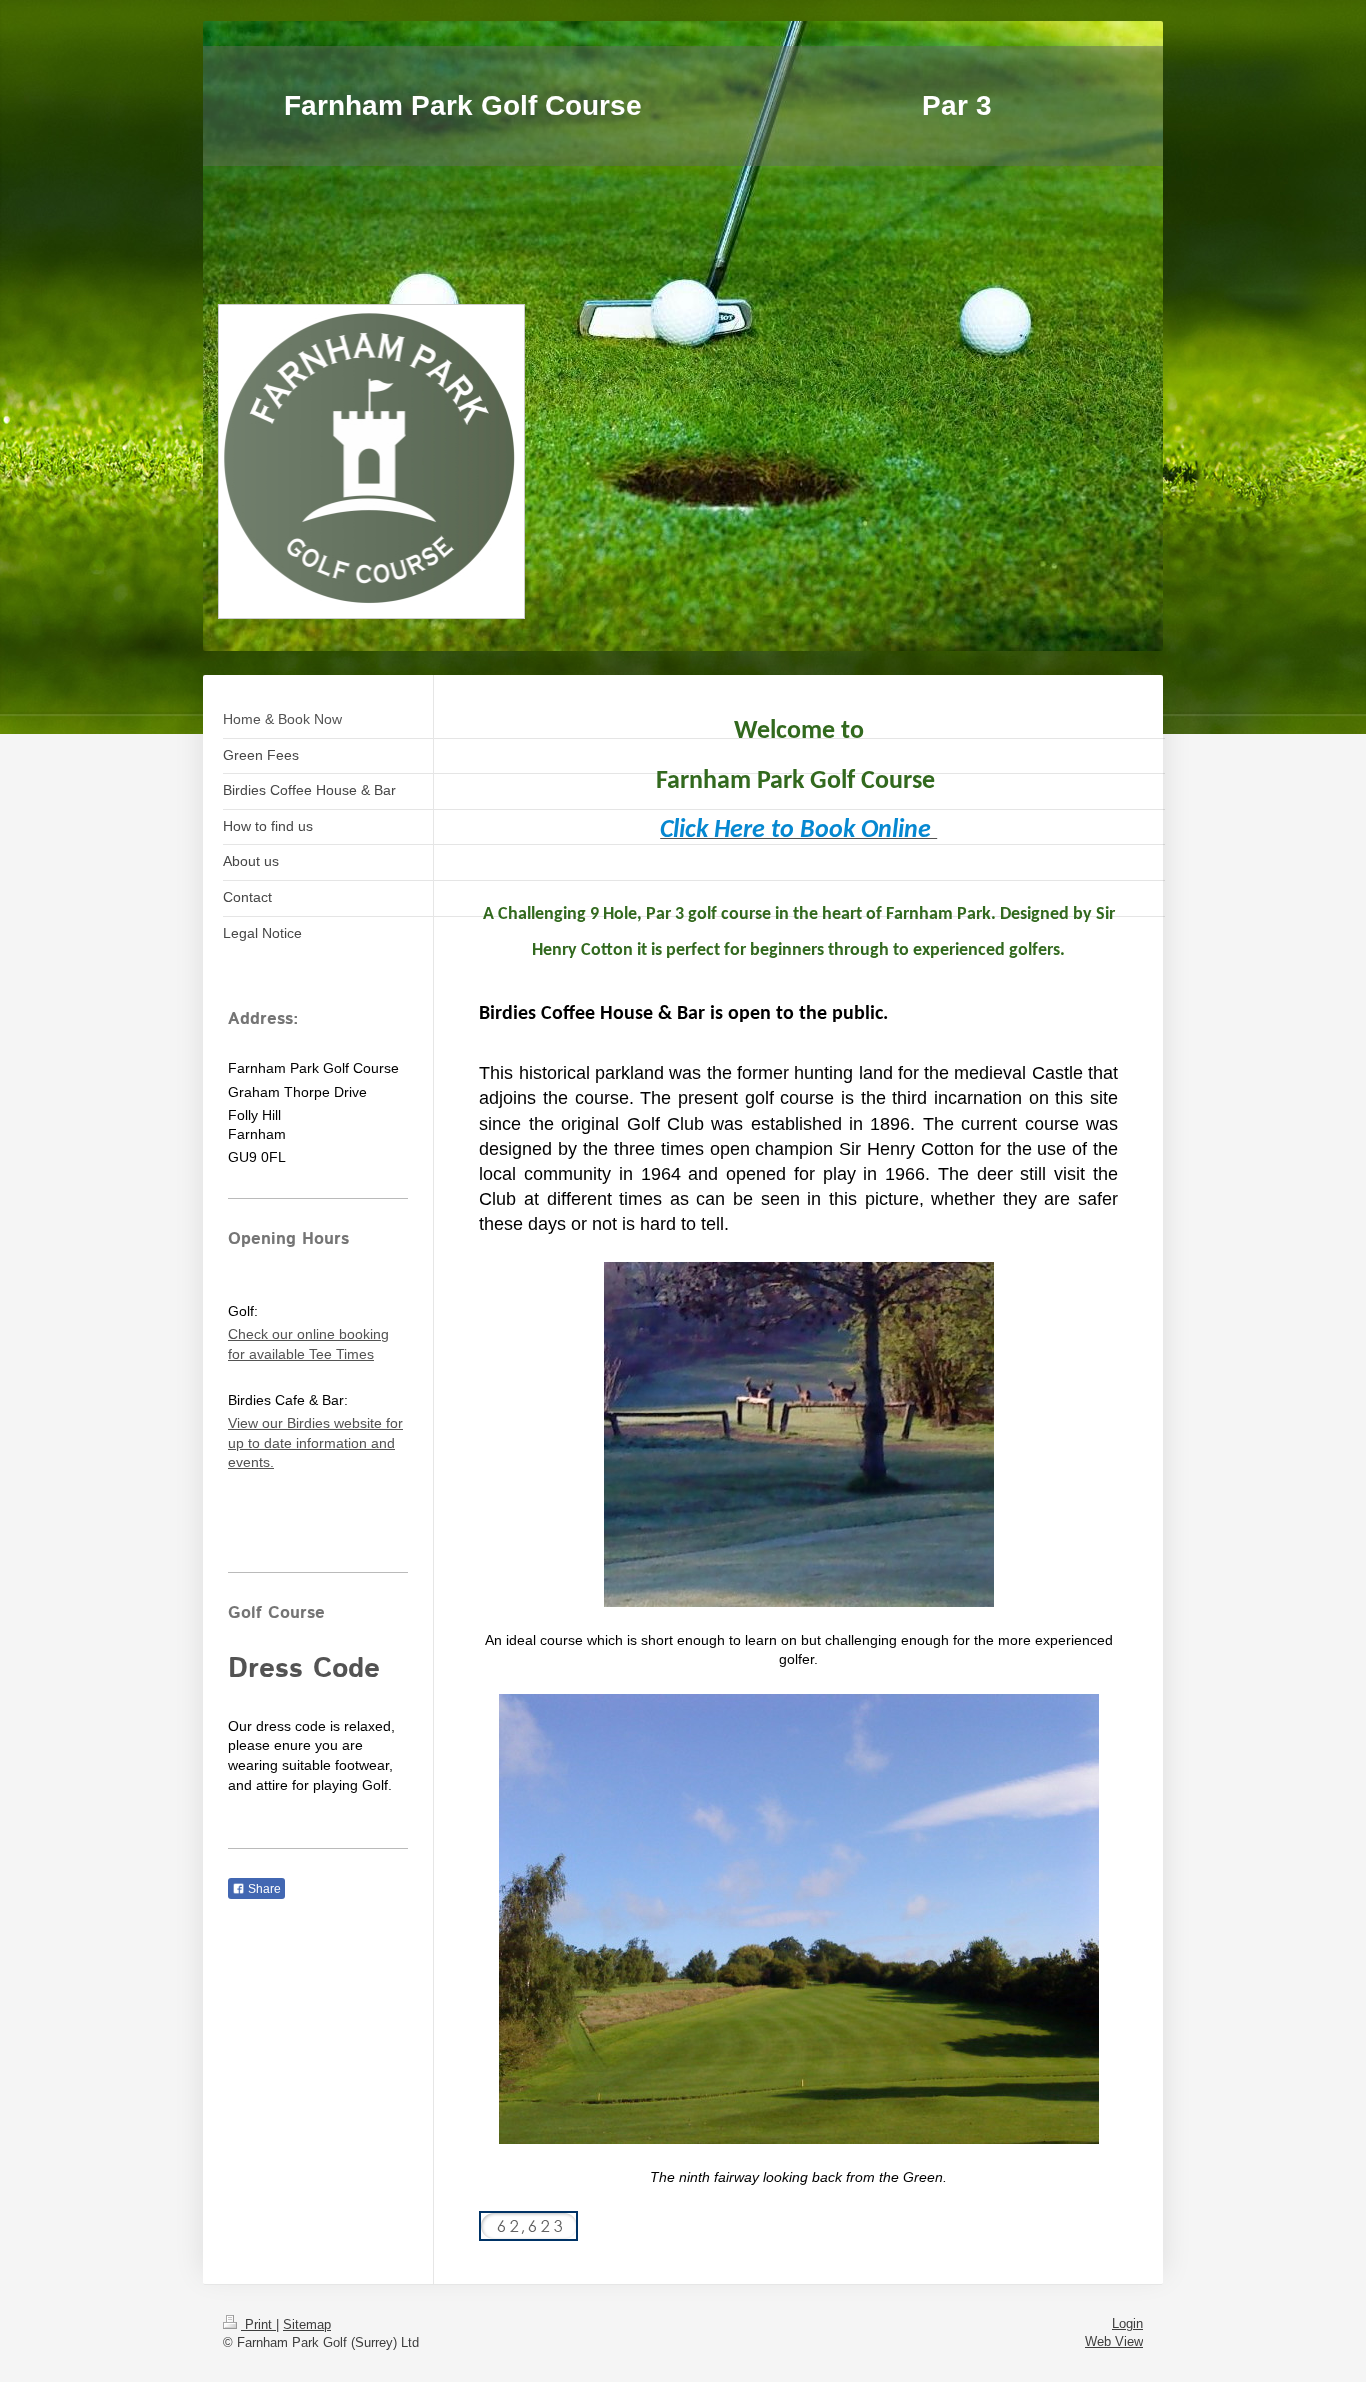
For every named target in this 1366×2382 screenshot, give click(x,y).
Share (263, 1889)
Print (258, 2324)
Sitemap (307, 2324)
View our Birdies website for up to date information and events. (315, 1442)
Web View (1114, 2341)
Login (1127, 2323)
